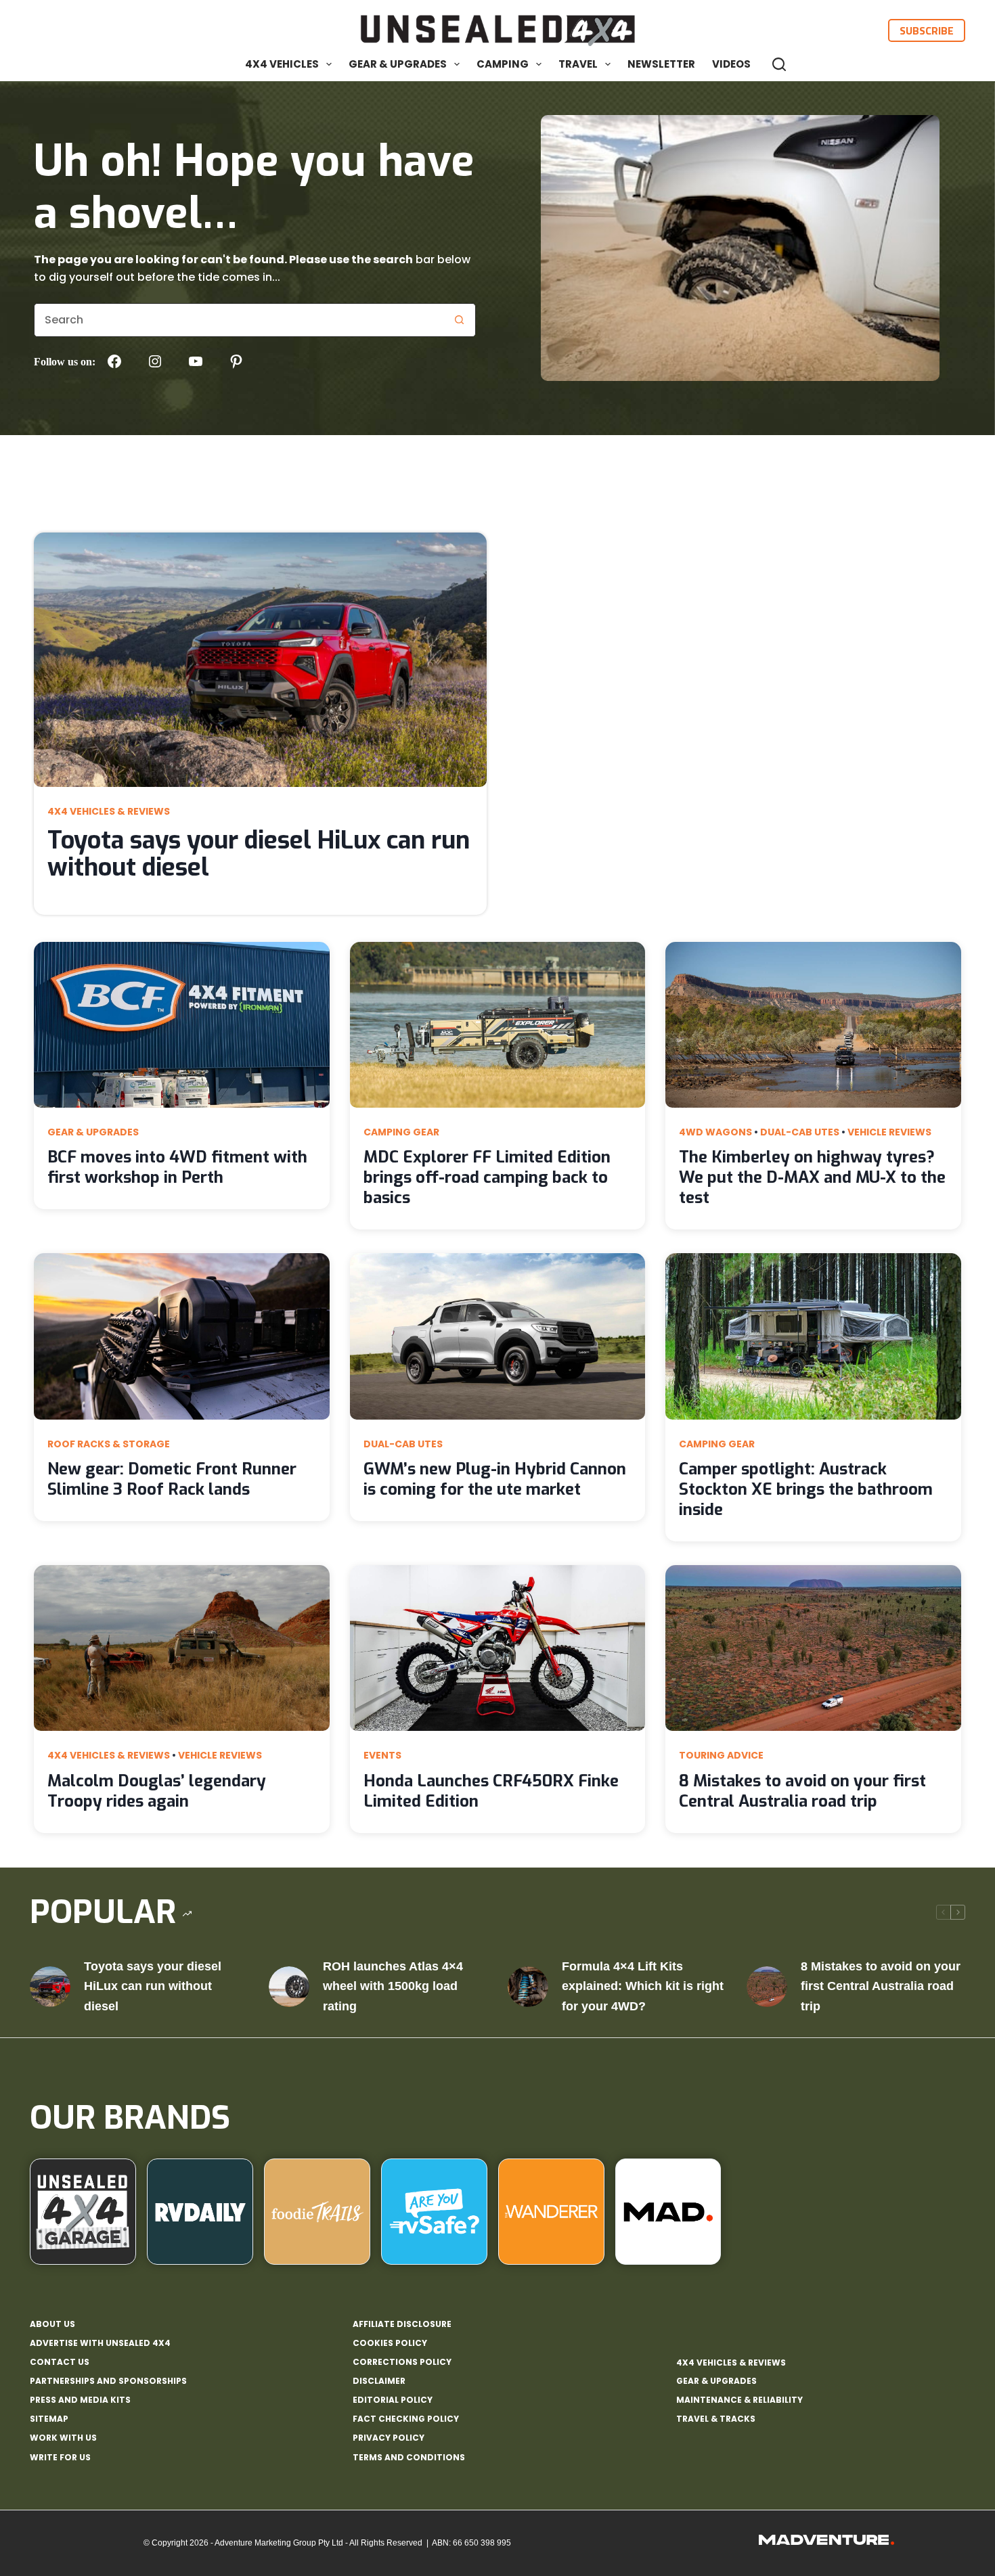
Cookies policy (390, 2343)
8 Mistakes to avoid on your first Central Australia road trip (802, 1791)
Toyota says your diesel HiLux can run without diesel (259, 854)
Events (382, 1755)
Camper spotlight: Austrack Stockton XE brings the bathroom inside (806, 1489)
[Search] (779, 64)
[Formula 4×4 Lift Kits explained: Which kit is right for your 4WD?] (528, 1987)
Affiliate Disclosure (402, 2324)
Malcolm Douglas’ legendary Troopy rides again (157, 1791)
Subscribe (927, 30)
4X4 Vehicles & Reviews (109, 811)
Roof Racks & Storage (109, 1444)
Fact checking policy (406, 2419)
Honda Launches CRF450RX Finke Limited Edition (491, 1791)
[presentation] (260, 660)
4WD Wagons (715, 1132)
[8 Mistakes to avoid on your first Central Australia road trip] (767, 1987)
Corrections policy (402, 2362)
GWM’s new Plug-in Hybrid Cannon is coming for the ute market (495, 1479)
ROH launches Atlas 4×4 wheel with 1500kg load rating (393, 1986)
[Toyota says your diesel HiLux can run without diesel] (50, 1987)
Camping (503, 64)
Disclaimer (379, 2381)
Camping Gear (401, 1132)
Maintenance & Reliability (739, 2400)
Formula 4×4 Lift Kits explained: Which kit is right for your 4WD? (643, 1986)
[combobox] (239, 320)
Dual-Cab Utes (800, 1132)
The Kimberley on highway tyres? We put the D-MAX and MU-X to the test (812, 1177)
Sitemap (49, 2419)
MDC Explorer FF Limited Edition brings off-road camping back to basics (487, 1177)
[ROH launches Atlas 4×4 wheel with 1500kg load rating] (289, 1987)
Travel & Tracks (716, 2419)
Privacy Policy (389, 2438)
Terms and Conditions (409, 2458)
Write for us (60, 2458)
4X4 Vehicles (282, 64)
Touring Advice (721, 1755)
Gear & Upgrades (398, 64)
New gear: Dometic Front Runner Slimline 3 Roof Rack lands (172, 1479)
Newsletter (661, 64)
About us (52, 2324)
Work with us (63, 2438)
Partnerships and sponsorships (108, 2381)
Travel (578, 64)
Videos (731, 64)
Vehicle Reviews (889, 1132)
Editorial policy (393, 2400)
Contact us (60, 2362)
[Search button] (459, 320)
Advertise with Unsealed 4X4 (100, 2343)
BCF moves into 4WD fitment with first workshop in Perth (177, 1167)
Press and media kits (80, 2400)
